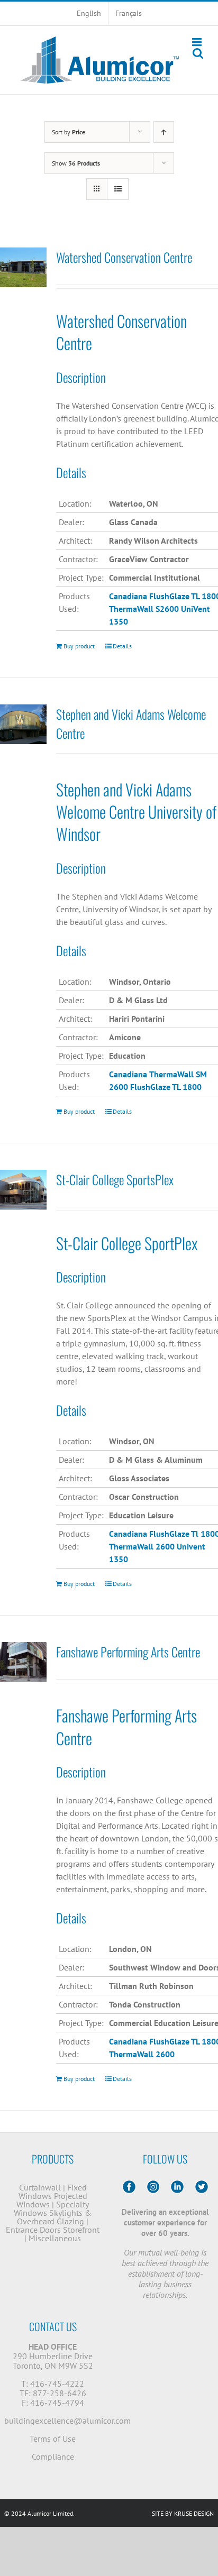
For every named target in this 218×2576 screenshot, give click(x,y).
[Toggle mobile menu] (198, 42)
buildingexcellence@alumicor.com (67, 2421)
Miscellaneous (55, 2238)
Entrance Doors (33, 2230)
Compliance (53, 2456)
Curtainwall (40, 2187)
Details (122, 646)
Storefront (81, 2230)
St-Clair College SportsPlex (115, 1179)
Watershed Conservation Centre (124, 257)
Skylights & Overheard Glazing (54, 2217)
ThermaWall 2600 (142, 1546)
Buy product (79, 646)
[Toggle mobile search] (198, 53)
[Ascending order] (164, 132)
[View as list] (118, 189)
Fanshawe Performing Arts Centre (128, 1652)
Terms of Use (53, 2439)
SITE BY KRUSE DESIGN (183, 2513)
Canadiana (128, 1534)
